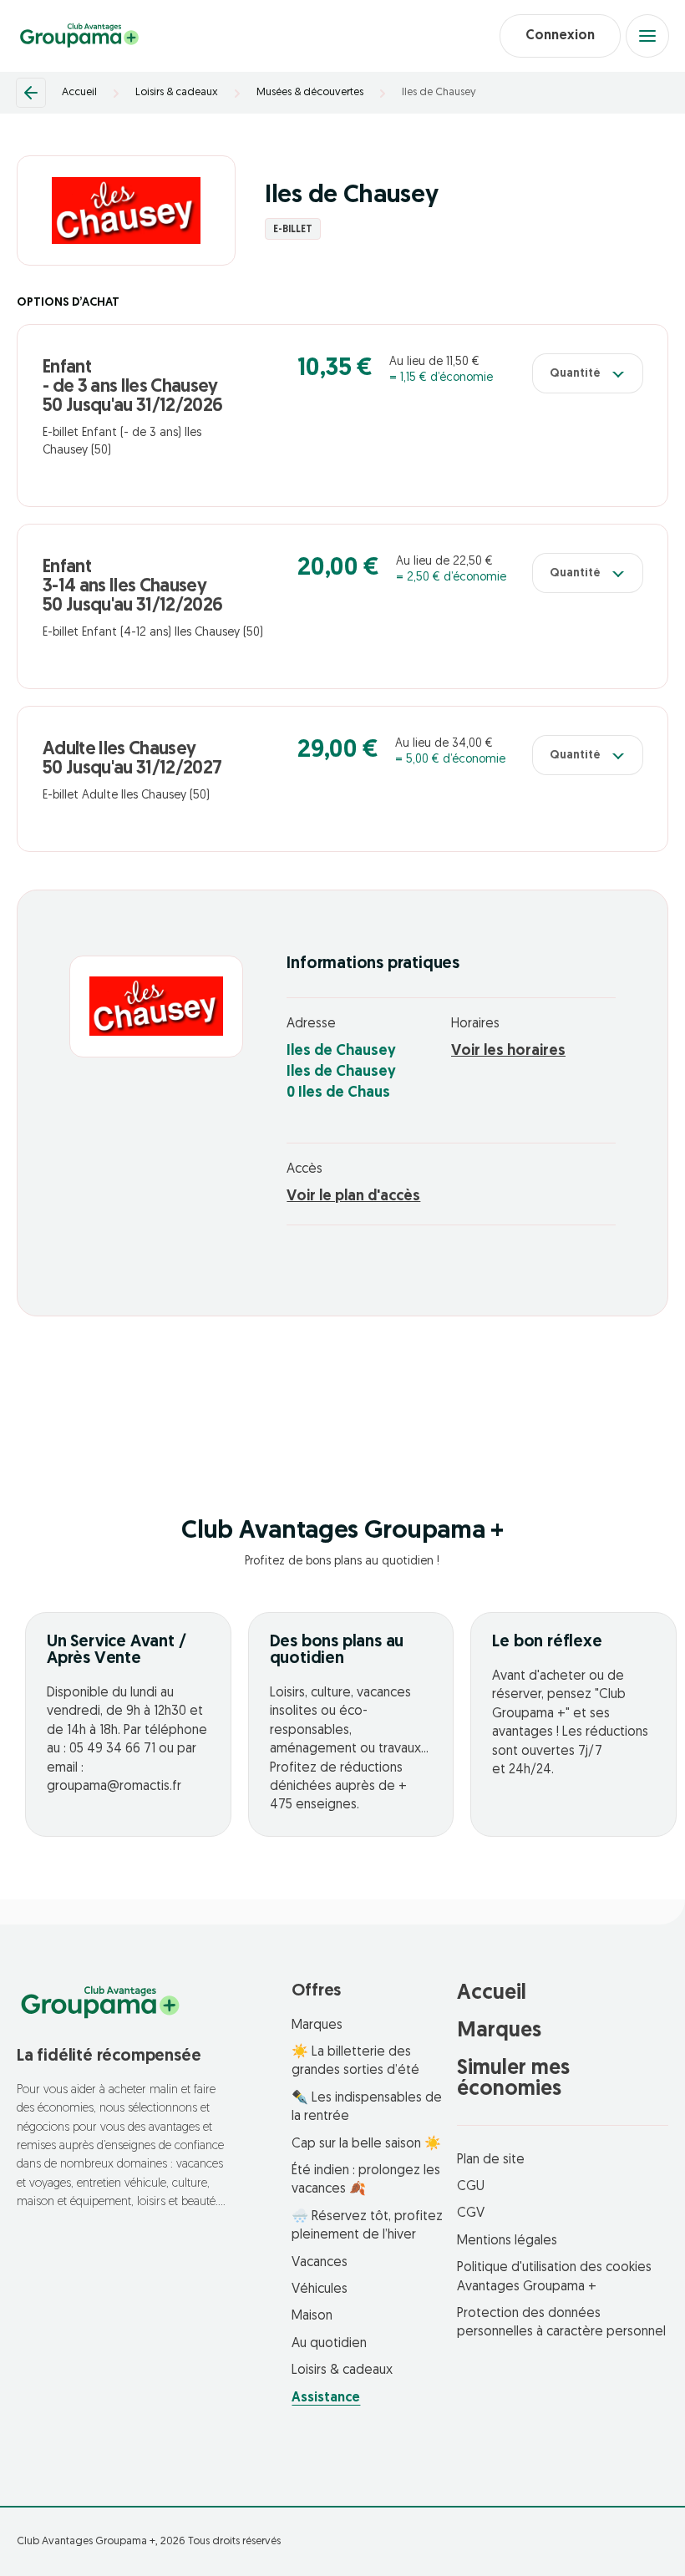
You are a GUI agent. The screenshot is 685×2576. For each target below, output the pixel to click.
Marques (317, 2026)
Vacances (320, 2263)
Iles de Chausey (439, 92)
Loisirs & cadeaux (177, 92)
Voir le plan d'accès (353, 1197)
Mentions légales (507, 2241)
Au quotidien (329, 2344)
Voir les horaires (508, 1052)
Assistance (326, 2398)
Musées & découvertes (310, 92)
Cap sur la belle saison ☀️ (366, 2144)
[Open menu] (647, 36)
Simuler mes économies (513, 2079)
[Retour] (31, 93)
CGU (471, 2187)
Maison (312, 2316)
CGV (471, 2213)
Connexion (560, 36)
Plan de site (491, 2160)
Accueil (79, 92)
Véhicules (320, 2289)
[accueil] (79, 36)
